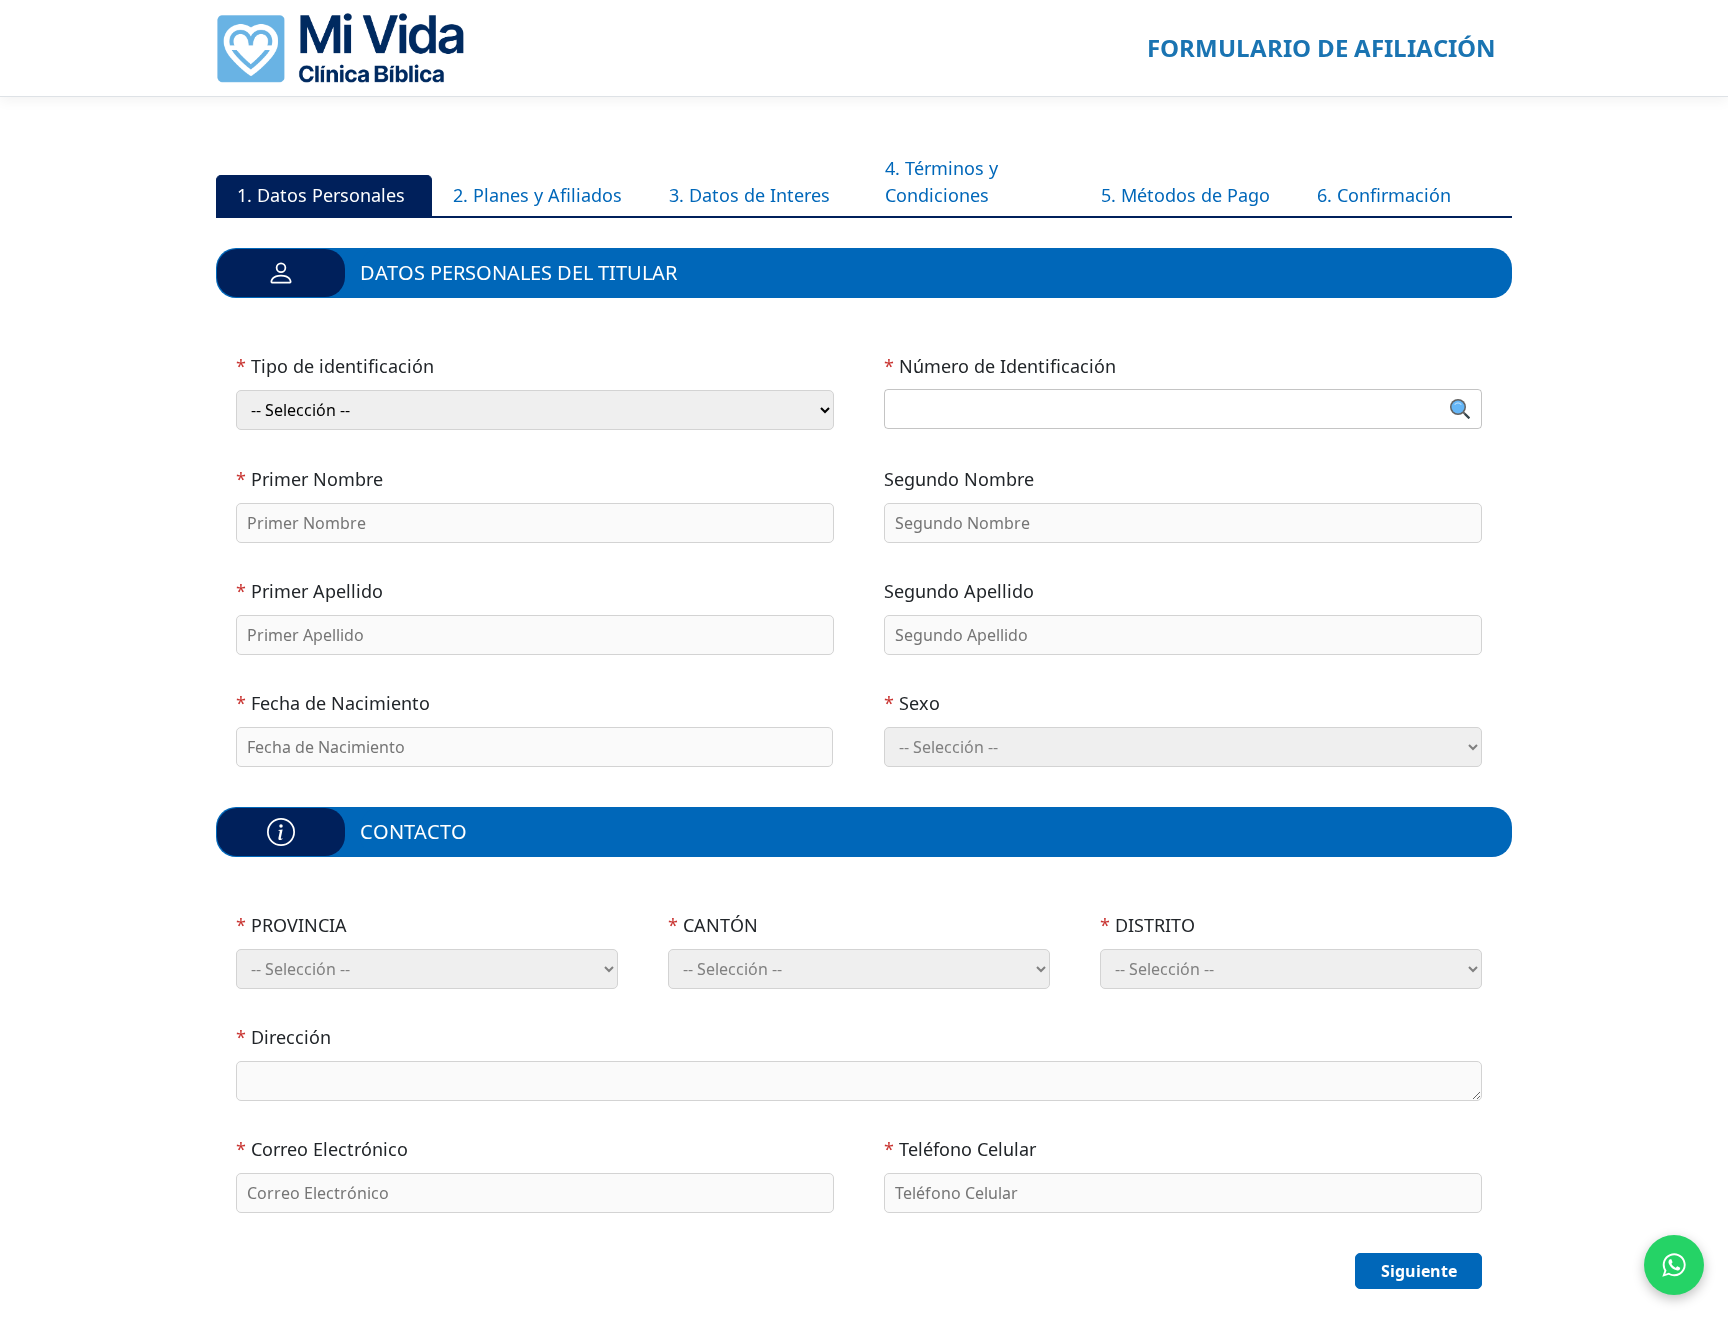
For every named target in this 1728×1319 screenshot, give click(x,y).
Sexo (912, 703)
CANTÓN (713, 925)
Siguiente (1419, 1271)
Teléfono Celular (960, 1149)
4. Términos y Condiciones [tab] (941, 181)
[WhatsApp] (1674, 1265)
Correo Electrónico (322, 1149)
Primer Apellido (309, 591)
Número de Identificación (1000, 366)
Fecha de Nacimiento (333, 703)
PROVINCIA (291, 925)
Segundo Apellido (959, 591)
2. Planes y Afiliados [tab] (537, 195)
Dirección (283, 1037)
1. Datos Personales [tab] (321, 195)
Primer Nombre (309, 479)
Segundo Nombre (959, 479)
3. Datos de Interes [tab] (749, 195)
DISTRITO (1147, 925)
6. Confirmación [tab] (1384, 195)
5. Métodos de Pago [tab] (1185, 195)
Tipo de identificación (335, 366)
